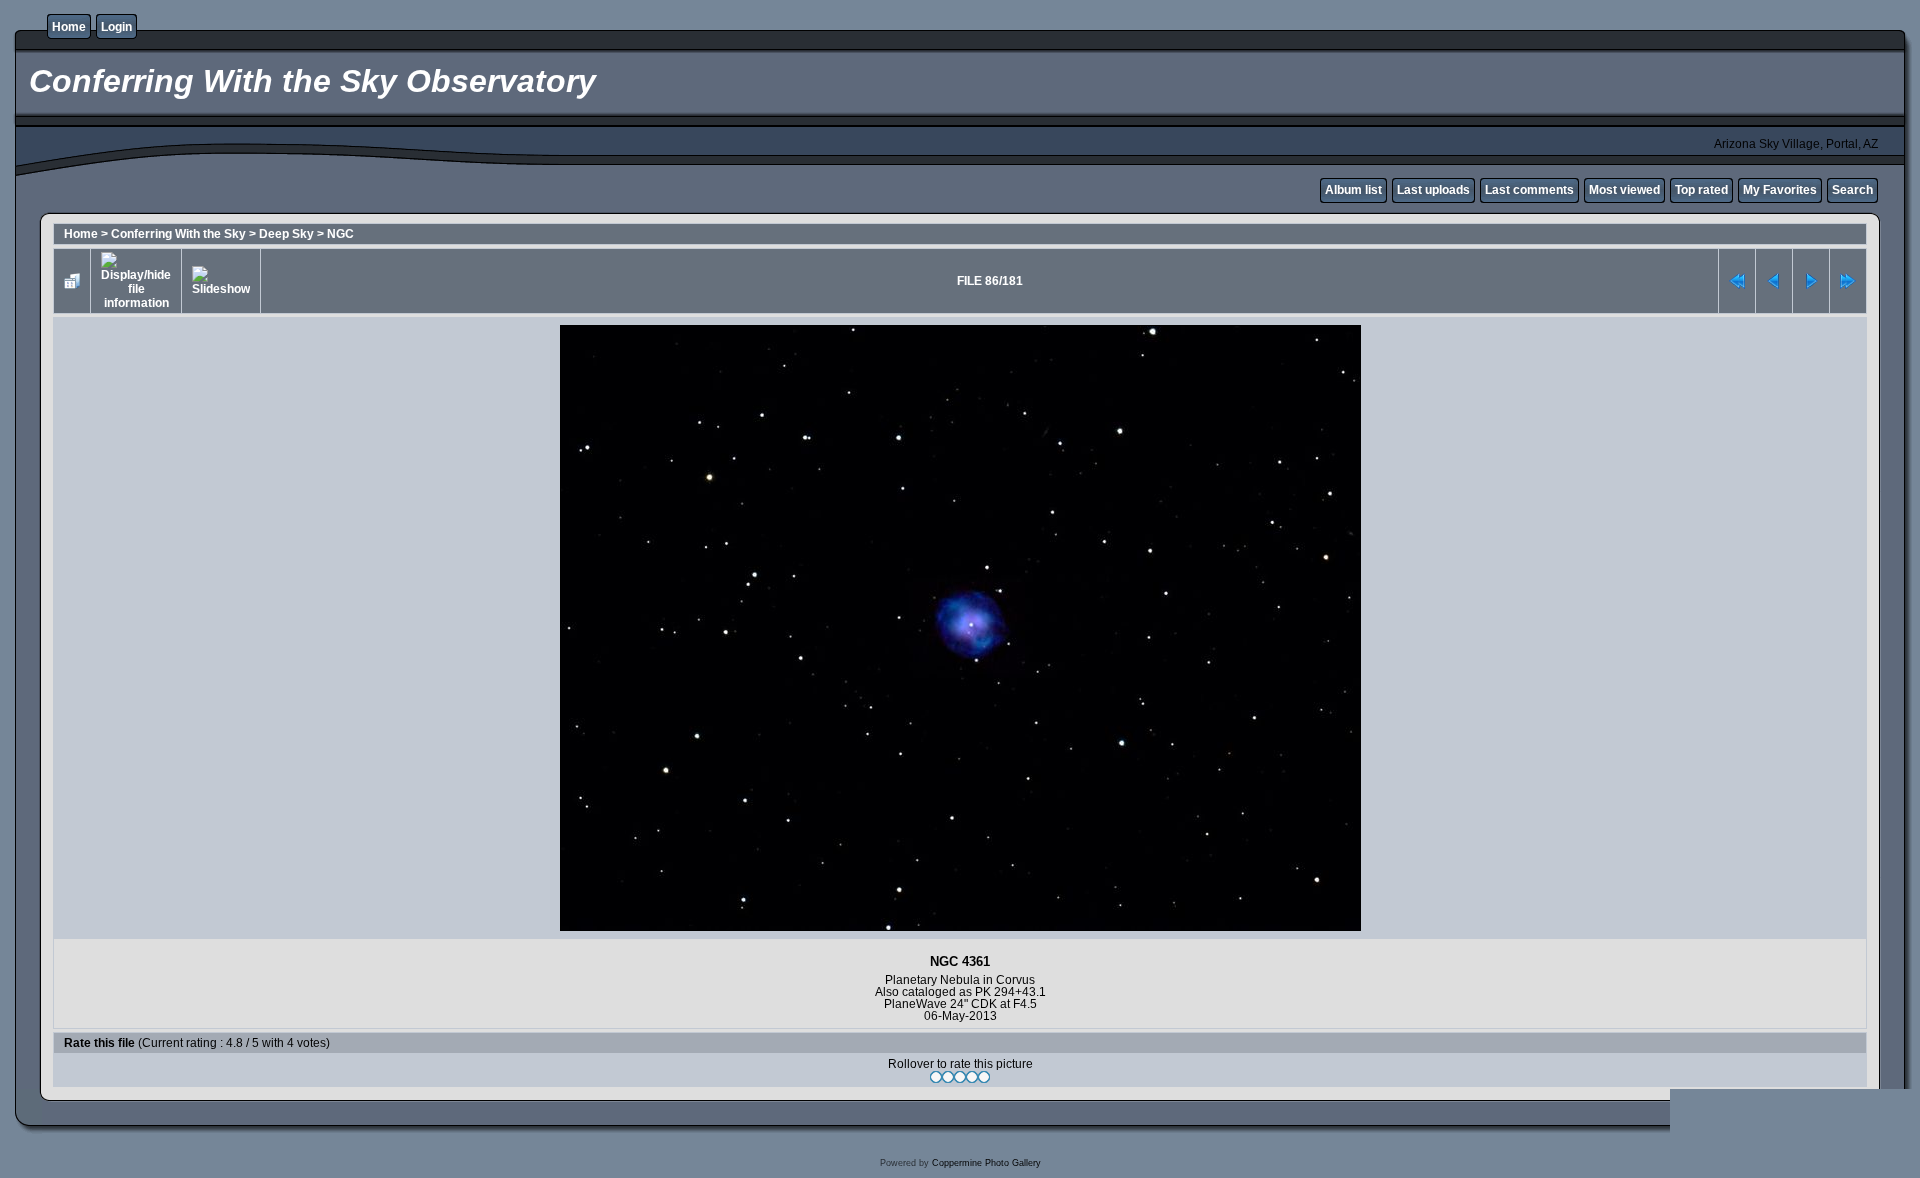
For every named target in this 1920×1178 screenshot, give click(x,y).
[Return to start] (1737, 281)
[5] (984, 1077)
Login (116, 27)
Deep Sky (286, 234)
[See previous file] (1774, 281)
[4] (972, 1077)
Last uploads (1433, 190)
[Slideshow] (221, 281)
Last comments (1529, 190)
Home (69, 27)
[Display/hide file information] (136, 281)
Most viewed (1624, 190)
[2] (948, 1077)
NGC (340, 234)
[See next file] (1811, 281)
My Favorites (1780, 190)
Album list (1353, 190)
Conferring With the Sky (178, 234)
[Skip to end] (1848, 281)
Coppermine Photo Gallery (986, 1163)
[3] (960, 1077)
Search (1852, 190)
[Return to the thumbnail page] (72, 281)
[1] (936, 1077)
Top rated (1701, 190)
